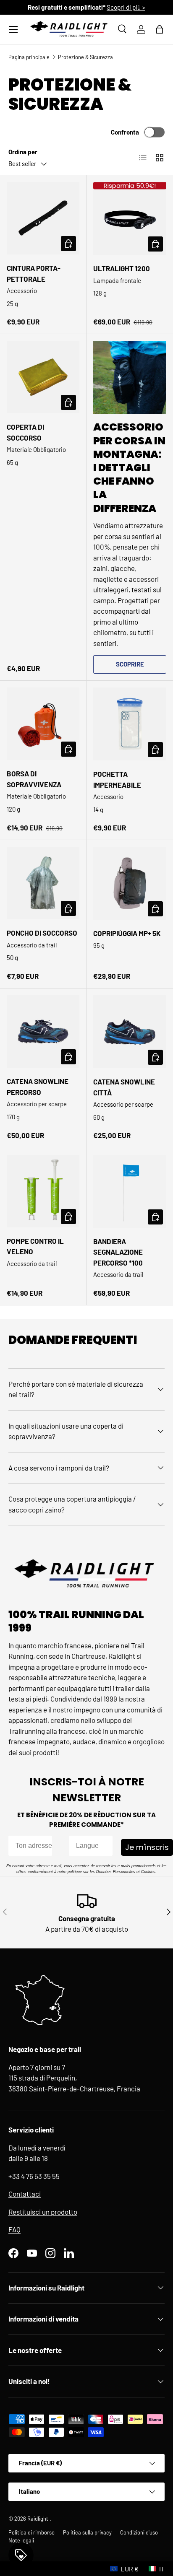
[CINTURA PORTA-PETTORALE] (43, 218)
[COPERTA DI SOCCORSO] (43, 377)
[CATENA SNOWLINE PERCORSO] (43, 1031)
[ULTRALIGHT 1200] (130, 218)
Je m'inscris (147, 1847)
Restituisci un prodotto (43, 2212)
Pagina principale (29, 57)
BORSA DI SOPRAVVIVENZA (34, 779)
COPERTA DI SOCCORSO (25, 432)
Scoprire (130, 664)
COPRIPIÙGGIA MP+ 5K (127, 933)
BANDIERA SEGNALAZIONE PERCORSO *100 (118, 1252)
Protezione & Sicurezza (85, 57)
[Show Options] (105, 1846)
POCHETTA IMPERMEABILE (117, 779)
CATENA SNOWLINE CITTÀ (124, 1087)
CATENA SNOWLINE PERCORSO (38, 1087)
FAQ (14, 2229)
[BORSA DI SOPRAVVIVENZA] (43, 724)
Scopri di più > (126, 7)
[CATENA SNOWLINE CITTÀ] (130, 1032)
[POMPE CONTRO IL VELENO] (43, 1191)
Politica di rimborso (31, 2532)
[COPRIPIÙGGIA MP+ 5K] (130, 883)
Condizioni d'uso (139, 2532)
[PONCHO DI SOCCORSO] (43, 883)
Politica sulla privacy (87, 2532)
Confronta (125, 132)
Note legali (21, 2540)
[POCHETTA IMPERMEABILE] (130, 724)
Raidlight (38, 2519)
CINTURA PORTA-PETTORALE (34, 273)
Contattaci (25, 2194)
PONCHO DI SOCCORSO (42, 933)
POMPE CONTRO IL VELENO (35, 1246)
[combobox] (88, 1846)
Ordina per (23, 152)
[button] (160, 29)
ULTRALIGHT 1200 (122, 268)
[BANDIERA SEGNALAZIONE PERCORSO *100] (130, 1191)
